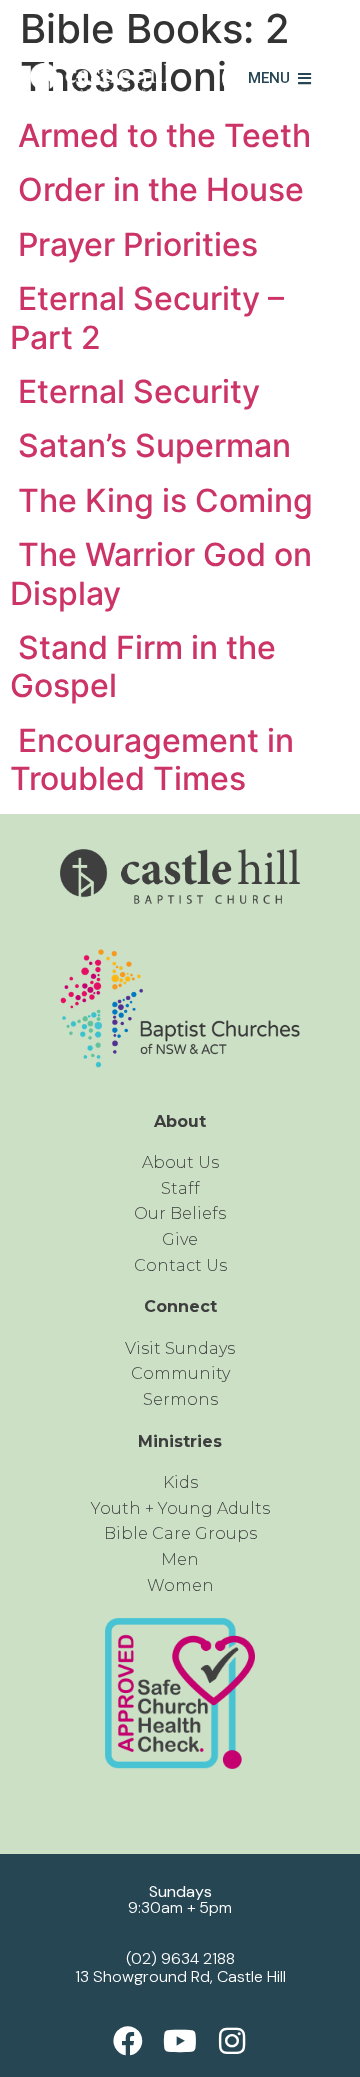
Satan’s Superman (150, 445)
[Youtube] (180, 2041)
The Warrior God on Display (161, 573)
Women (180, 1585)
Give (180, 1239)
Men (180, 1559)
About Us (180, 1162)
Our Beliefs (180, 1213)
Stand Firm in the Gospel (143, 666)
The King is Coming (161, 500)
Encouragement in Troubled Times (152, 759)
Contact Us (180, 1265)
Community (180, 1373)
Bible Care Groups (180, 1533)
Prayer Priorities (134, 244)
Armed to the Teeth (160, 135)
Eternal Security (135, 391)
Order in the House (157, 189)
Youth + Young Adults (180, 1508)
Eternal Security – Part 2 (147, 317)
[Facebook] (128, 2041)
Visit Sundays (180, 1348)
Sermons (180, 1399)
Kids (180, 1482)
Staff (180, 1188)
